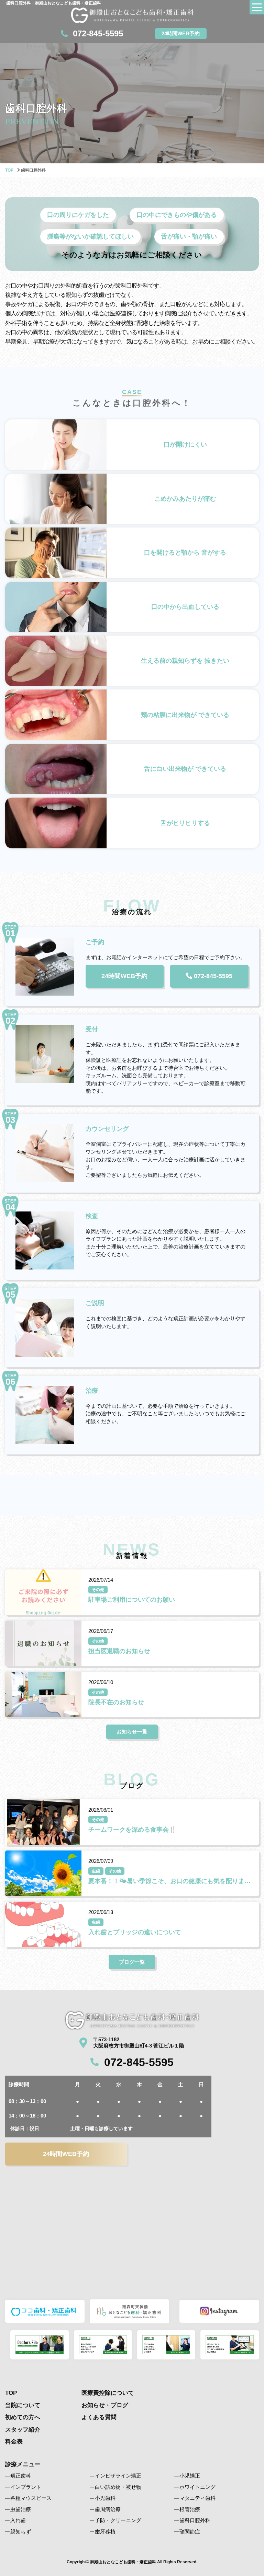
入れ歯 (18, 2520)
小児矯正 (190, 2476)
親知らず (21, 2532)
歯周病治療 (108, 2509)
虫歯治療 (21, 2509)
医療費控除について (108, 2393)
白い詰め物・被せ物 (118, 2487)
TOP (9, 170)
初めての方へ (23, 2417)
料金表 (14, 2442)
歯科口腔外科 (195, 2520)
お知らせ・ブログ (105, 2405)
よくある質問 (99, 2417)
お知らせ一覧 (132, 1732)
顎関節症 (190, 2532)
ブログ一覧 (132, 1962)
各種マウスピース (31, 2498)
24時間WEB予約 (181, 33)
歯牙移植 (105, 2532)
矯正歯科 (21, 2476)
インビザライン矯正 (118, 2476)
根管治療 (190, 2509)
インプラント (26, 2487)
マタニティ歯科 (197, 2498)
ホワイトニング (197, 2487)
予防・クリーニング (118, 2520)
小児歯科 (105, 2498)
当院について (23, 2405)
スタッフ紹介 (23, 2430)
